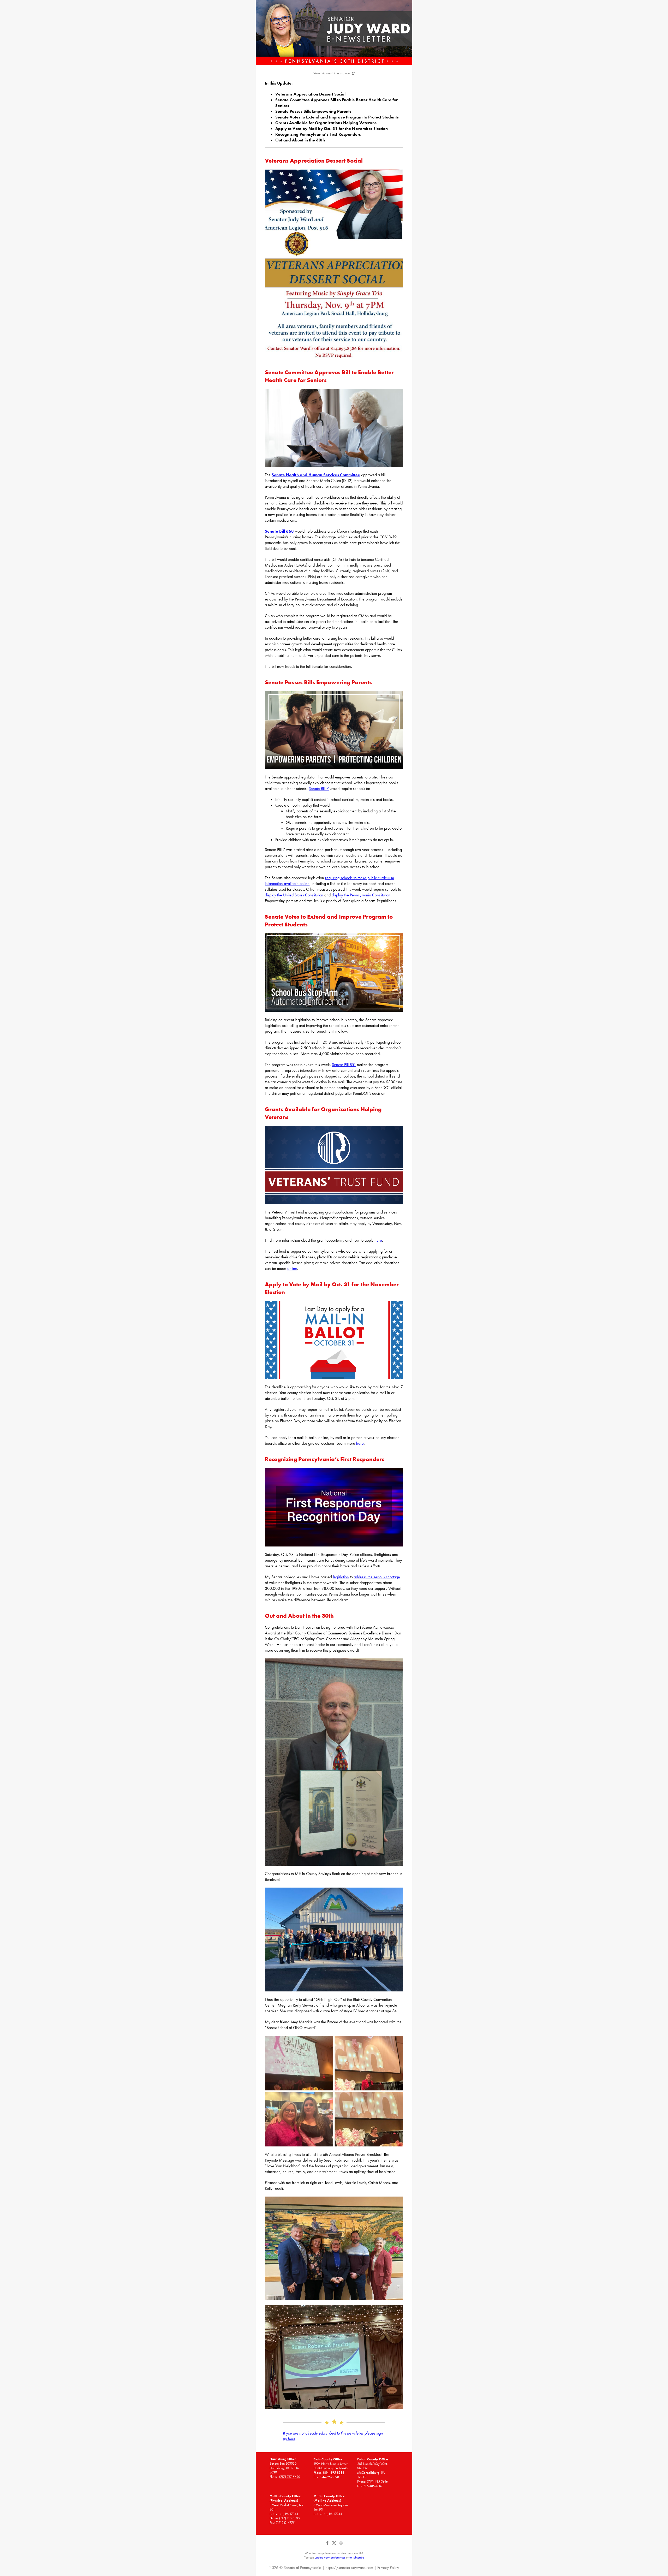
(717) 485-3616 (377, 2481)
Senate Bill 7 (319, 789)
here (378, 1240)
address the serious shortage (377, 1577)
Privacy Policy (388, 2568)
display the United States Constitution (294, 895)
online (292, 1268)
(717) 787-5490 (290, 2477)
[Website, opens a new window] (341, 2545)
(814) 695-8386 (334, 2473)
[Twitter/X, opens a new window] (335, 2545)
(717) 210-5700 (289, 2518)
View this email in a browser (332, 73)
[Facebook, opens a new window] (328, 2545)
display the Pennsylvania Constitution (361, 895)
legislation (341, 1577)
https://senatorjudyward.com (349, 2568)
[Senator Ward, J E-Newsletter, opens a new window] (334, 33)
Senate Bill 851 (344, 1065)
